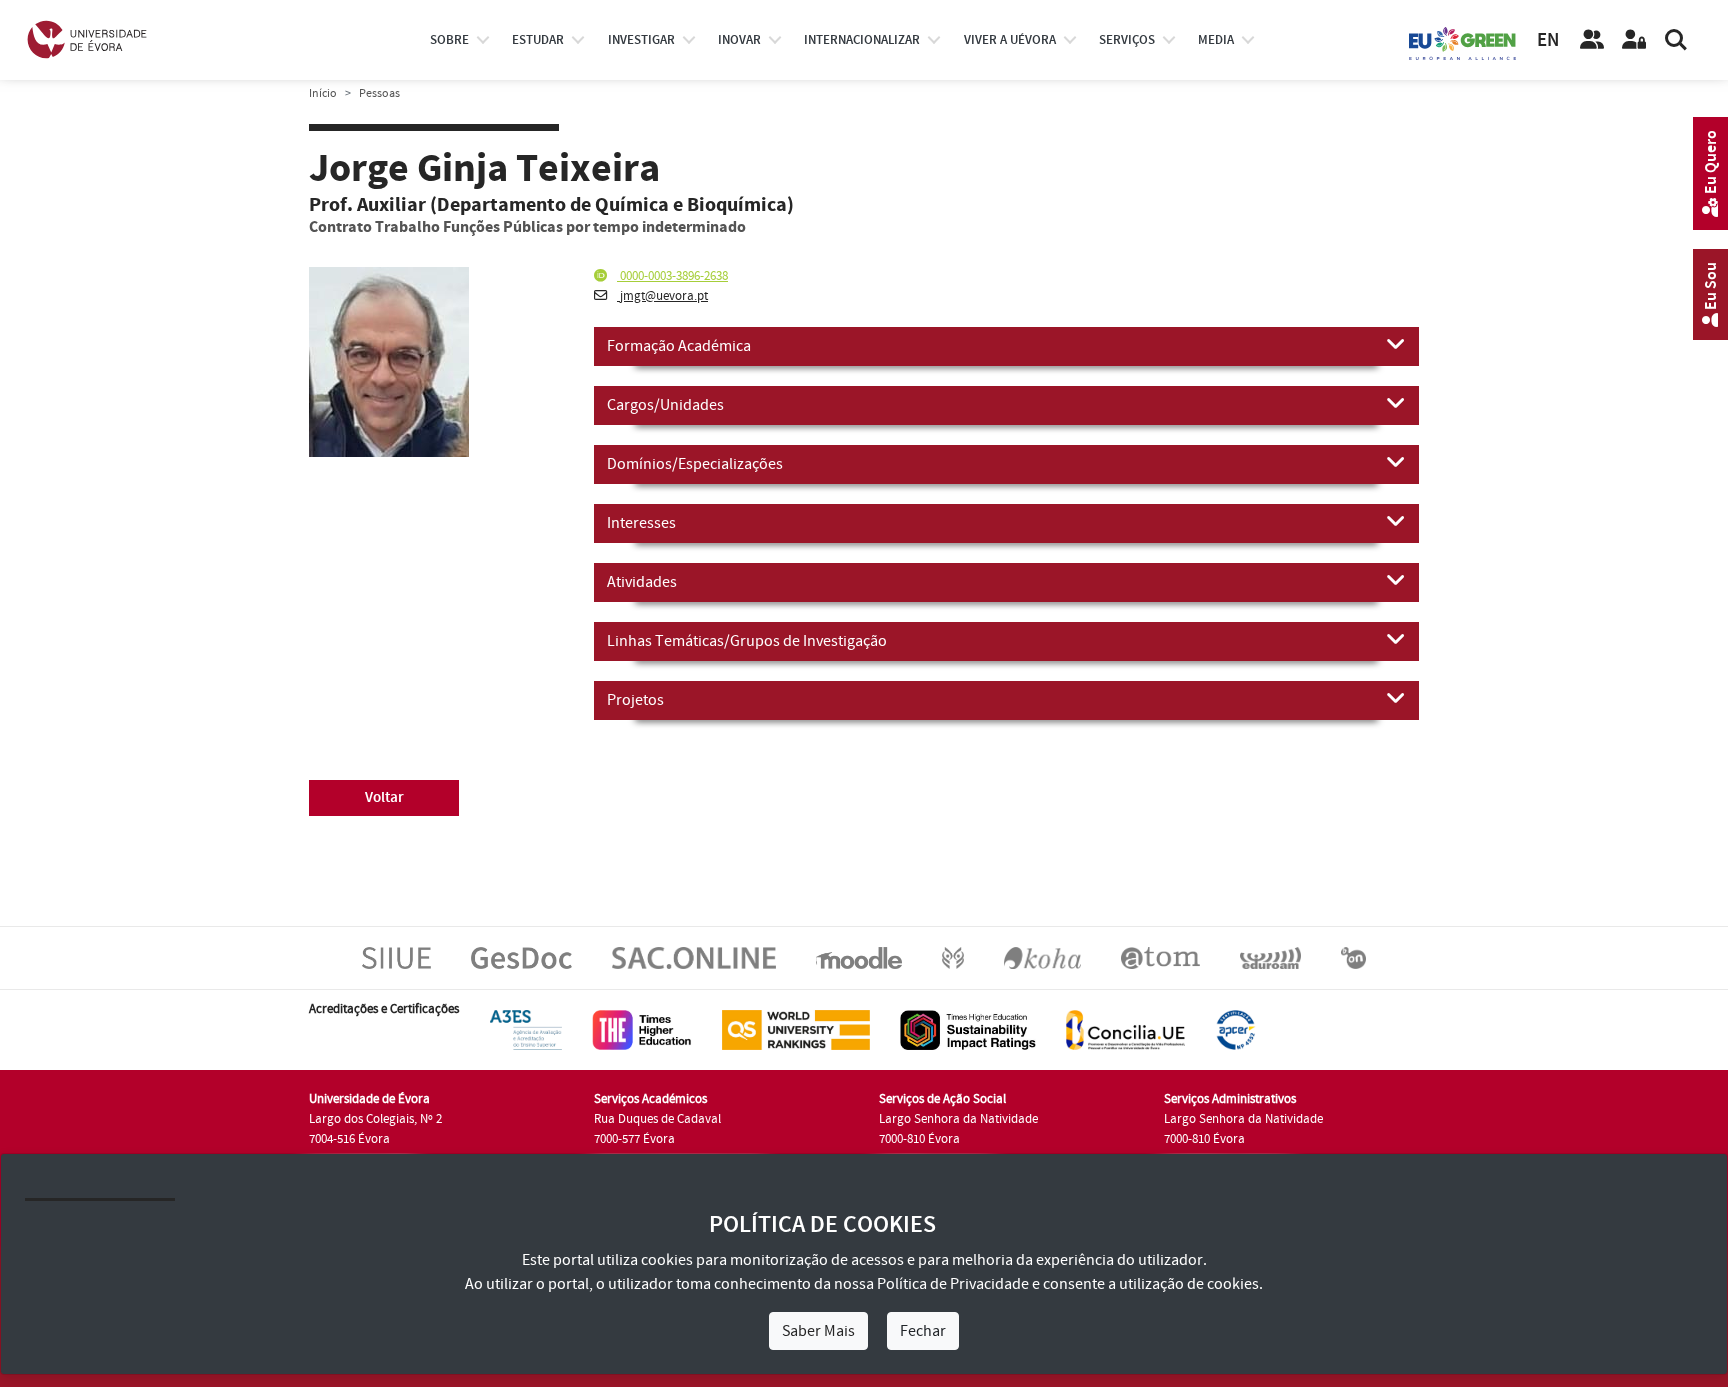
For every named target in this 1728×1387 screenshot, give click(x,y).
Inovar (739, 40)
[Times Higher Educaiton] (642, 1029)
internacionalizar (862, 40)
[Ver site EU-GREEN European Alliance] (1463, 42)
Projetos (635, 700)
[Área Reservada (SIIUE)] (1634, 40)
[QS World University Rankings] (796, 1029)
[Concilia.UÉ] (1125, 1029)
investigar (641, 40)
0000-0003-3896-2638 (672, 276)
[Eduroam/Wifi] (1270, 957)
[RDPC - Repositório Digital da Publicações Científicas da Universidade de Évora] (953, 957)
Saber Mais (818, 1331)
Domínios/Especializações (695, 464)
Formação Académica (679, 346)
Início (323, 93)
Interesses (641, 523)
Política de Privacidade (953, 1284)
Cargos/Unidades (665, 405)
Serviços (1127, 40)
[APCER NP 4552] (1235, 1029)
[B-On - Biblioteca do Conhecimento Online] (1353, 957)
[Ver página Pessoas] (1592, 40)
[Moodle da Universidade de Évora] (858, 957)
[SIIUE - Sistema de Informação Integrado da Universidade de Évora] (396, 957)
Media (1216, 40)
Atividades (642, 582)
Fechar (923, 1331)
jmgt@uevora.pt (662, 296)
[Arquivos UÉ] (1160, 957)
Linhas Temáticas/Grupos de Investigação (747, 641)
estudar (538, 40)
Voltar (384, 797)
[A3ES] (526, 1029)
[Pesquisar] (1676, 40)
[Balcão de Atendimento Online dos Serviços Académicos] (694, 957)
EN (1548, 40)
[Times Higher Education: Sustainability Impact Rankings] (968, 1029)
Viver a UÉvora (1010, 40)
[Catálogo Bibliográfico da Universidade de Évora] (1042, 957)
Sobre (449, 40)
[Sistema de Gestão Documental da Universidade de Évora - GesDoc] (521, 957)
